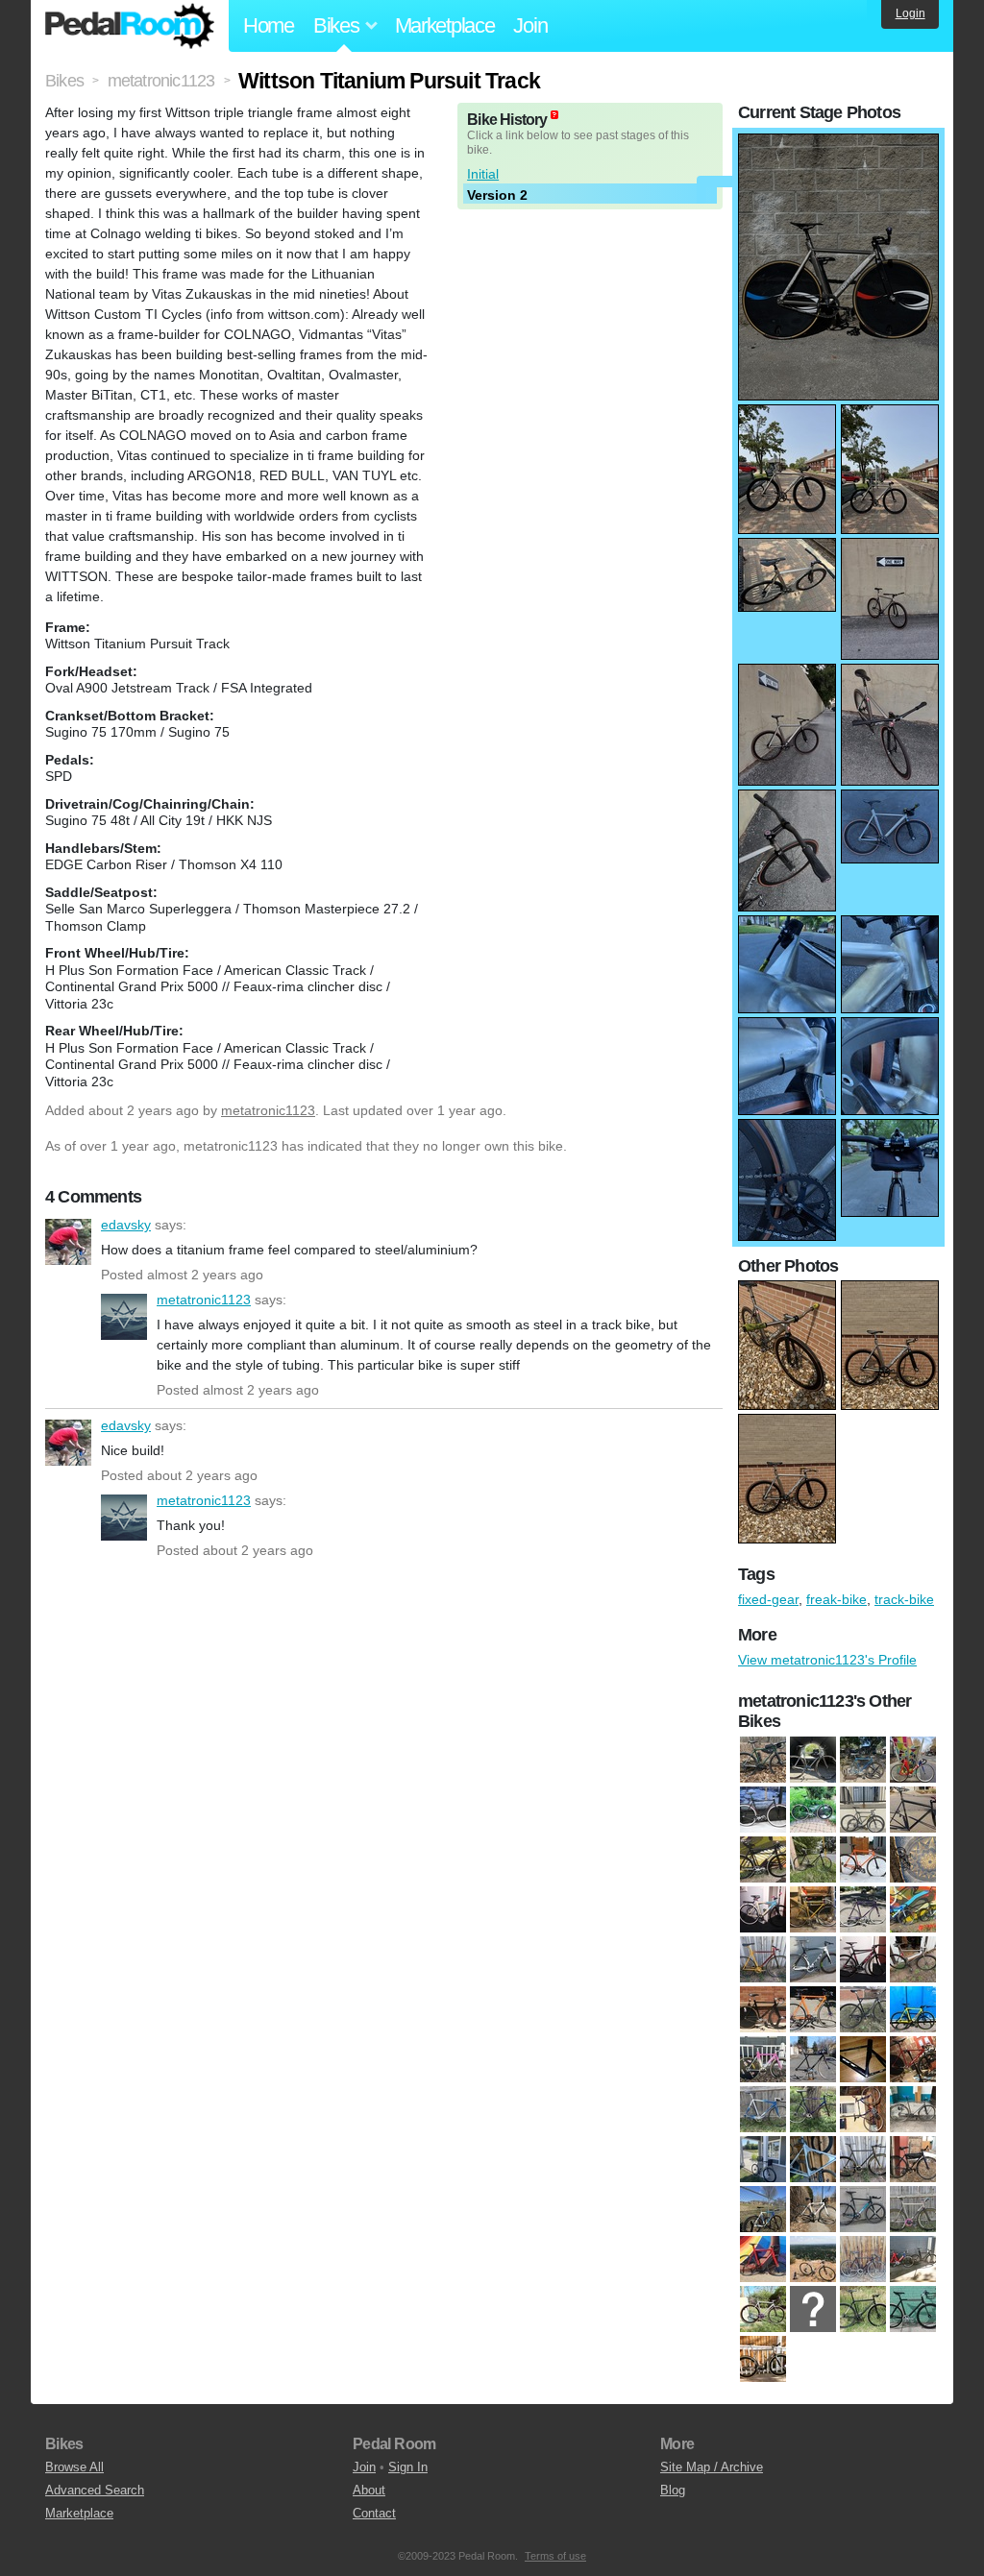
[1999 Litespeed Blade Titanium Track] (863, 1810)
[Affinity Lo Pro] (913, 1810)
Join (530, 25)
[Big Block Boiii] (813, 1860)
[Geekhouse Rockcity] (813, 2010)
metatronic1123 (268, 1110)
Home (269, 25)
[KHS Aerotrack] (813, 2110)
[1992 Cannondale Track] (863, 1761)
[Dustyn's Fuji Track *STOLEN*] (913, 1910)
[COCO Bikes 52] (763, 1910)
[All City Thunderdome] (763, 1860)
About (369, 2490)
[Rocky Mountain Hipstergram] (863, 2210)
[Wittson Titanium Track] (763, 2360)
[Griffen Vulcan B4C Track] (763, 2060)
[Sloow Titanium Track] (913, 2210)
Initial (483, 174)
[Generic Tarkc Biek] (863, 2010)
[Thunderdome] (863, 2260)
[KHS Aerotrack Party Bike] (863, 2110)
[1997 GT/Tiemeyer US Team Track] (913, 1761)
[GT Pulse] (813, 2060)
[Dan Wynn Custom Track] (863, 1910)
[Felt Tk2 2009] (813, 1960)
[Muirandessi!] (863, 2160)
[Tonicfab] (813, 2310)
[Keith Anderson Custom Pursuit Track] (763, 2110)
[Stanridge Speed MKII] (763, 2260)
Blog (673, 2490)
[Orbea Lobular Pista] (763, 2210)
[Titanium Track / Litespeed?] (763, 2310)
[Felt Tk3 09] (863, 1960)
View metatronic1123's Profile (827, 1660)
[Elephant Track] (763, 1960)
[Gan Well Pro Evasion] (763, 2010)
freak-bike (836, 1599)
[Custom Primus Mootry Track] (813, 1910)
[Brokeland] (863, 1860)
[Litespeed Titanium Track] (763, 2160)
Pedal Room (130, 26)
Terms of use (555, 2556)
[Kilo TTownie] (913, 2110)
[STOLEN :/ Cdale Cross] (813, 2260)
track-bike (904, 1599)
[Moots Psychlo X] (763, 1761)
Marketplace (445, 25)
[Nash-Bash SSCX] (913, 2160)
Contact (374, 2513)
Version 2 (497, 195)
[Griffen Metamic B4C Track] (913, 2010)
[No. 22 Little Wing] (813, 1761)
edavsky (68, 1242)
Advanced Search (95, 2490)
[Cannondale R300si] (913, 1860)
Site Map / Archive (712, 2467)
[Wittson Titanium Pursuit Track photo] (838, 143)
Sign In (408, 2467)
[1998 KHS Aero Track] (763, 1810)
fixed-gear (768, 1599)
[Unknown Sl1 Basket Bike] (913, 2310)
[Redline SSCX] (813, 2210)
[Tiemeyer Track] (913, 2260)
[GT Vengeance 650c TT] (863, 2060)
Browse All (74, 2467)
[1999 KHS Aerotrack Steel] (813, 1810)
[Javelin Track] (913, 2060)
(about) (554, 115)
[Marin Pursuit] (813, 2160)
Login (910, 13)
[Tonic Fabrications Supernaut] (863, 2310)
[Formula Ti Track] (913, 1960)
